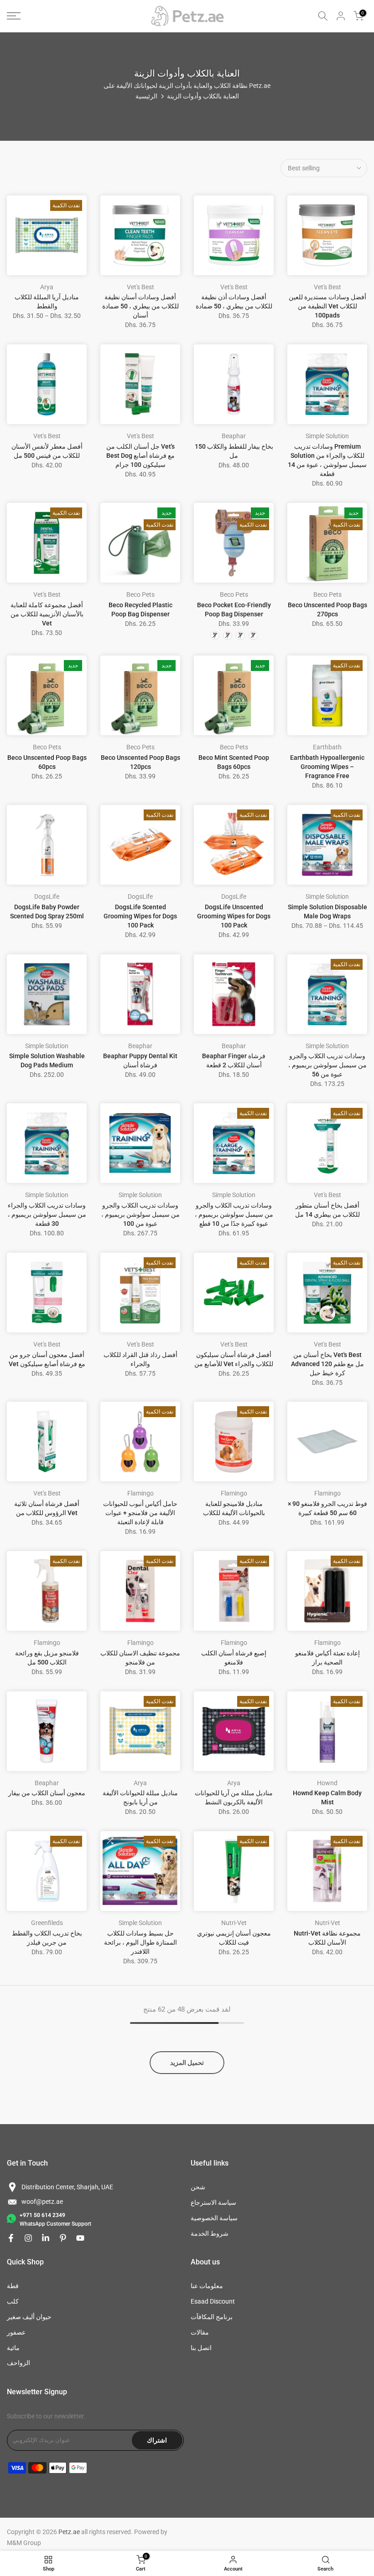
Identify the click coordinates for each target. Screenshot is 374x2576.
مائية (13, 2348)
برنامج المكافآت (212, 2317)
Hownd (327, 1783)
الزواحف (18, 2363)
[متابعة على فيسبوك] (11, 2238)
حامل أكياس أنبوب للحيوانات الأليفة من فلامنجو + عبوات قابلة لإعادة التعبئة (140, 1513)
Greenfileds (47, 1923)
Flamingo (140, 1493)
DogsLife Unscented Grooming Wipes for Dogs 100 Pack (234, 916)
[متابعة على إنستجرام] (28, 2238)
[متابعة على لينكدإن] (46, 2238)
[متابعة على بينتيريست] (63, 2238)
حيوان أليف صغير (29, 2317)
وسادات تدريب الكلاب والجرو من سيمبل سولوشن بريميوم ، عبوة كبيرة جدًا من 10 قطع (234, 1214)
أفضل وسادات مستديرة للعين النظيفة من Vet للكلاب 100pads (327, 306)
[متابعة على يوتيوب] (80, 2238)
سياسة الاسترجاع (213, 2202)
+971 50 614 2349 (42, 2215)
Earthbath (327, 747)
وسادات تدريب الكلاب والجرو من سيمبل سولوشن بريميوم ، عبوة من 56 (327, 1065)
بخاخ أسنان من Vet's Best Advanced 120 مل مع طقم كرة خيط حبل (327, 1364)
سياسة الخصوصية (214, 2218)
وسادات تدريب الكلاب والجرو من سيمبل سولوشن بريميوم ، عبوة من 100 (140, 1214)
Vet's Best (140, 287)
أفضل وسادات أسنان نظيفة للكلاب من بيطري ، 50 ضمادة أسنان (140, 306)
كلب (13, 2301)
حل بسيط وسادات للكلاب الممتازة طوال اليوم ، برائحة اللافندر (140, 1942)
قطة (13, 2286)
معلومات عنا (207, 2286)
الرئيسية (146, 96)
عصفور (16, 2332)
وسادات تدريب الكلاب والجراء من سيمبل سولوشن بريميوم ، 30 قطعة (47, 1214)
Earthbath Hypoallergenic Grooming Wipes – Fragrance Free (327, 767)
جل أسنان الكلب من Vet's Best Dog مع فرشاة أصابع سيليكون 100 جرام (140, 456)
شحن (198, 2187)
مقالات (200, 2332)
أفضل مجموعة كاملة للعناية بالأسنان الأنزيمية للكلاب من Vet (47, 614)
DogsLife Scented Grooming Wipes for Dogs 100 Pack (140, 916)
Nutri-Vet (234, 1923)
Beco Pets (140, 594)
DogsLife (47, 896)
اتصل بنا (201, 2348)
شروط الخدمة (210, 2233)
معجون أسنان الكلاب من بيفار (47, 1793)
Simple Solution (327, 436)
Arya (47, 287)
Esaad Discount (213, 2301)
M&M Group (24, 2543)
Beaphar (234, 436)
